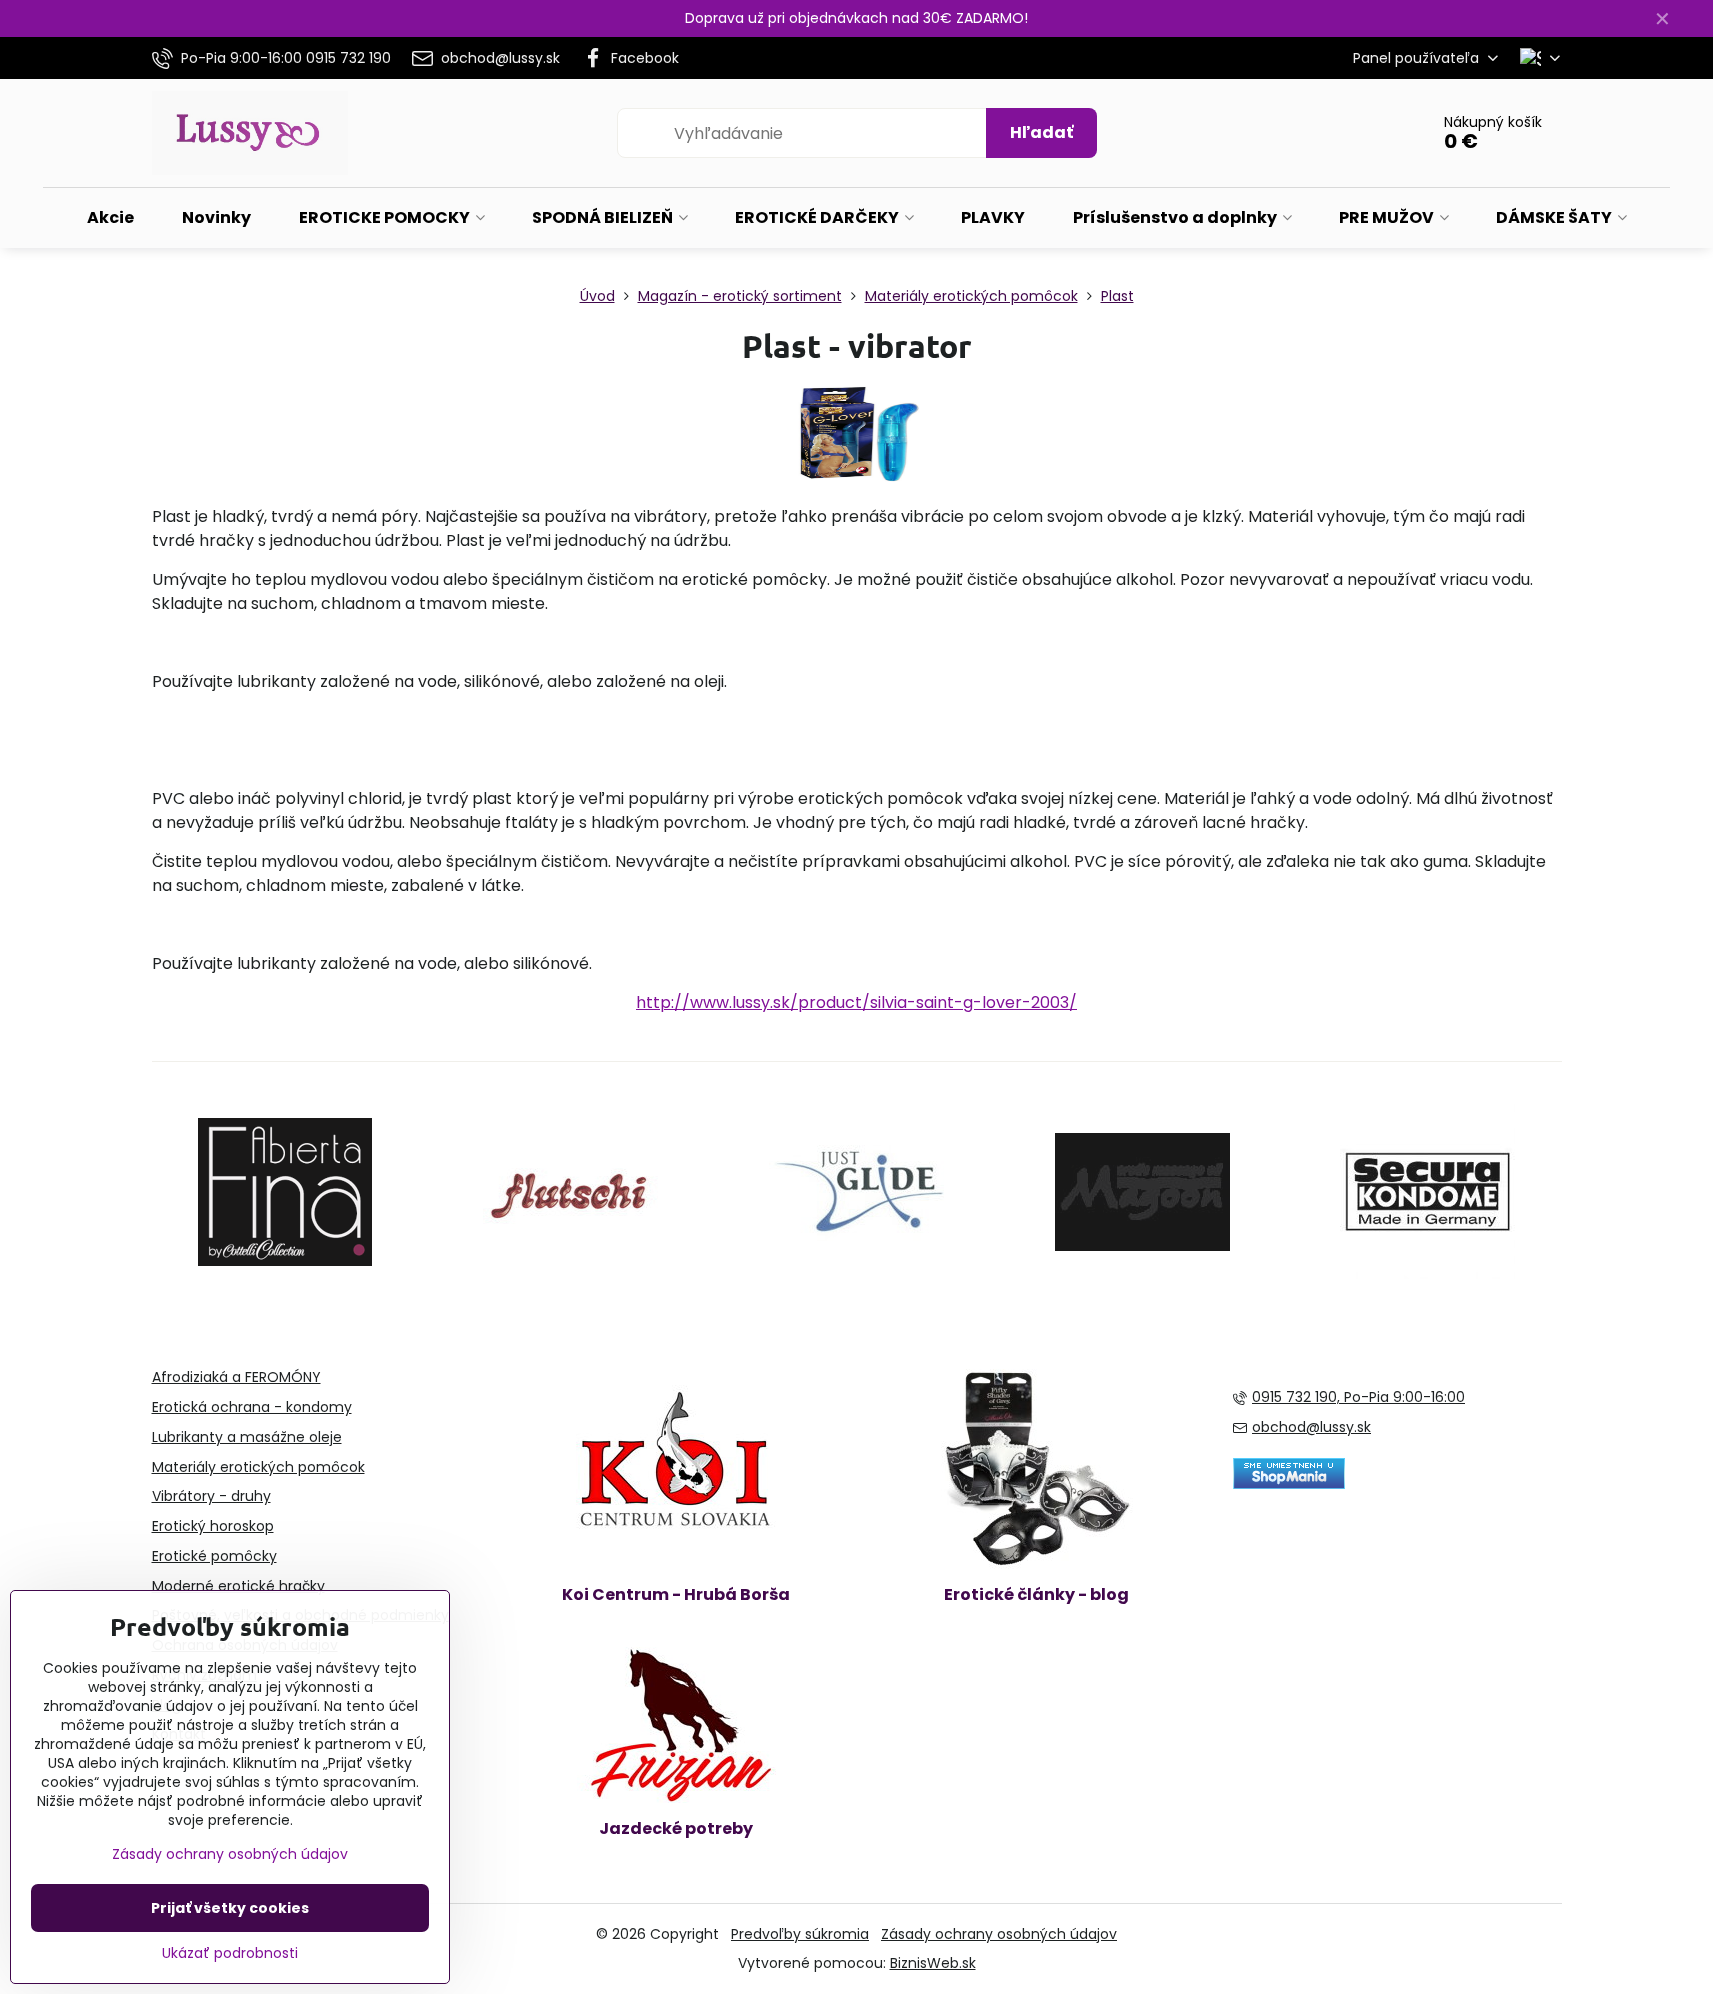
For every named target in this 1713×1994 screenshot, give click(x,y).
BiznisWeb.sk (933, 1963)
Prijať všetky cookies (230, 1908)
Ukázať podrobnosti (230, 1953)
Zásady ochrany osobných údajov (999, 1934)
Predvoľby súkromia (800, 1934)
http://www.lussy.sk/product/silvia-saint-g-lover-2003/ (856, 1002)
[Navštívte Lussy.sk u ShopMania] (1289, 1484)
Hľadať (1041, 132)
